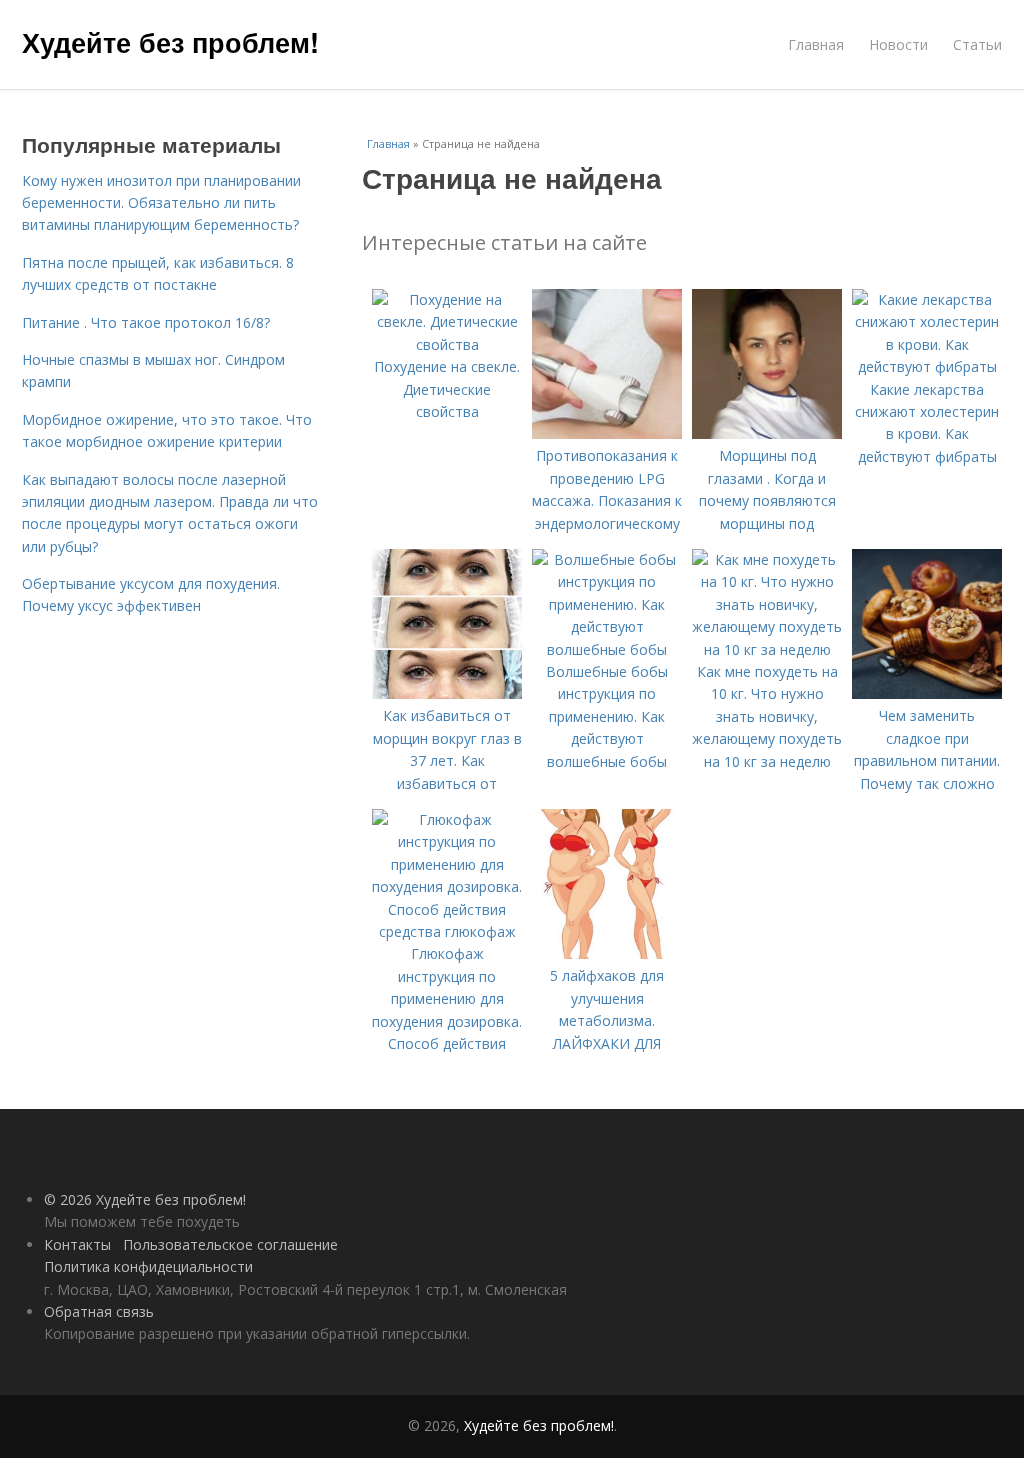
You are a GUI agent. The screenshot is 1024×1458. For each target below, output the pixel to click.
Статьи (977, 44)
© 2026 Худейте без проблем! (145, 1199)
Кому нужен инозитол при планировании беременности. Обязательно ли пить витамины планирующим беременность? (161, 203)
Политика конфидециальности (148, 1266)
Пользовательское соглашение (230, 1244)
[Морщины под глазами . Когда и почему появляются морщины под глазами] (767, 433)
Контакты (77, 1244)
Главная (816, 44)
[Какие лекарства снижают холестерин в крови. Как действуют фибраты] (927, 366)
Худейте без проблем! (170, 42)
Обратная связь (99, 1311)
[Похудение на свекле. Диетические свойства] (447, 344)
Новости (898, 44)
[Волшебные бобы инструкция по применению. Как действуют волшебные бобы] (607, 649)
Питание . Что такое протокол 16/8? (146, 322)
